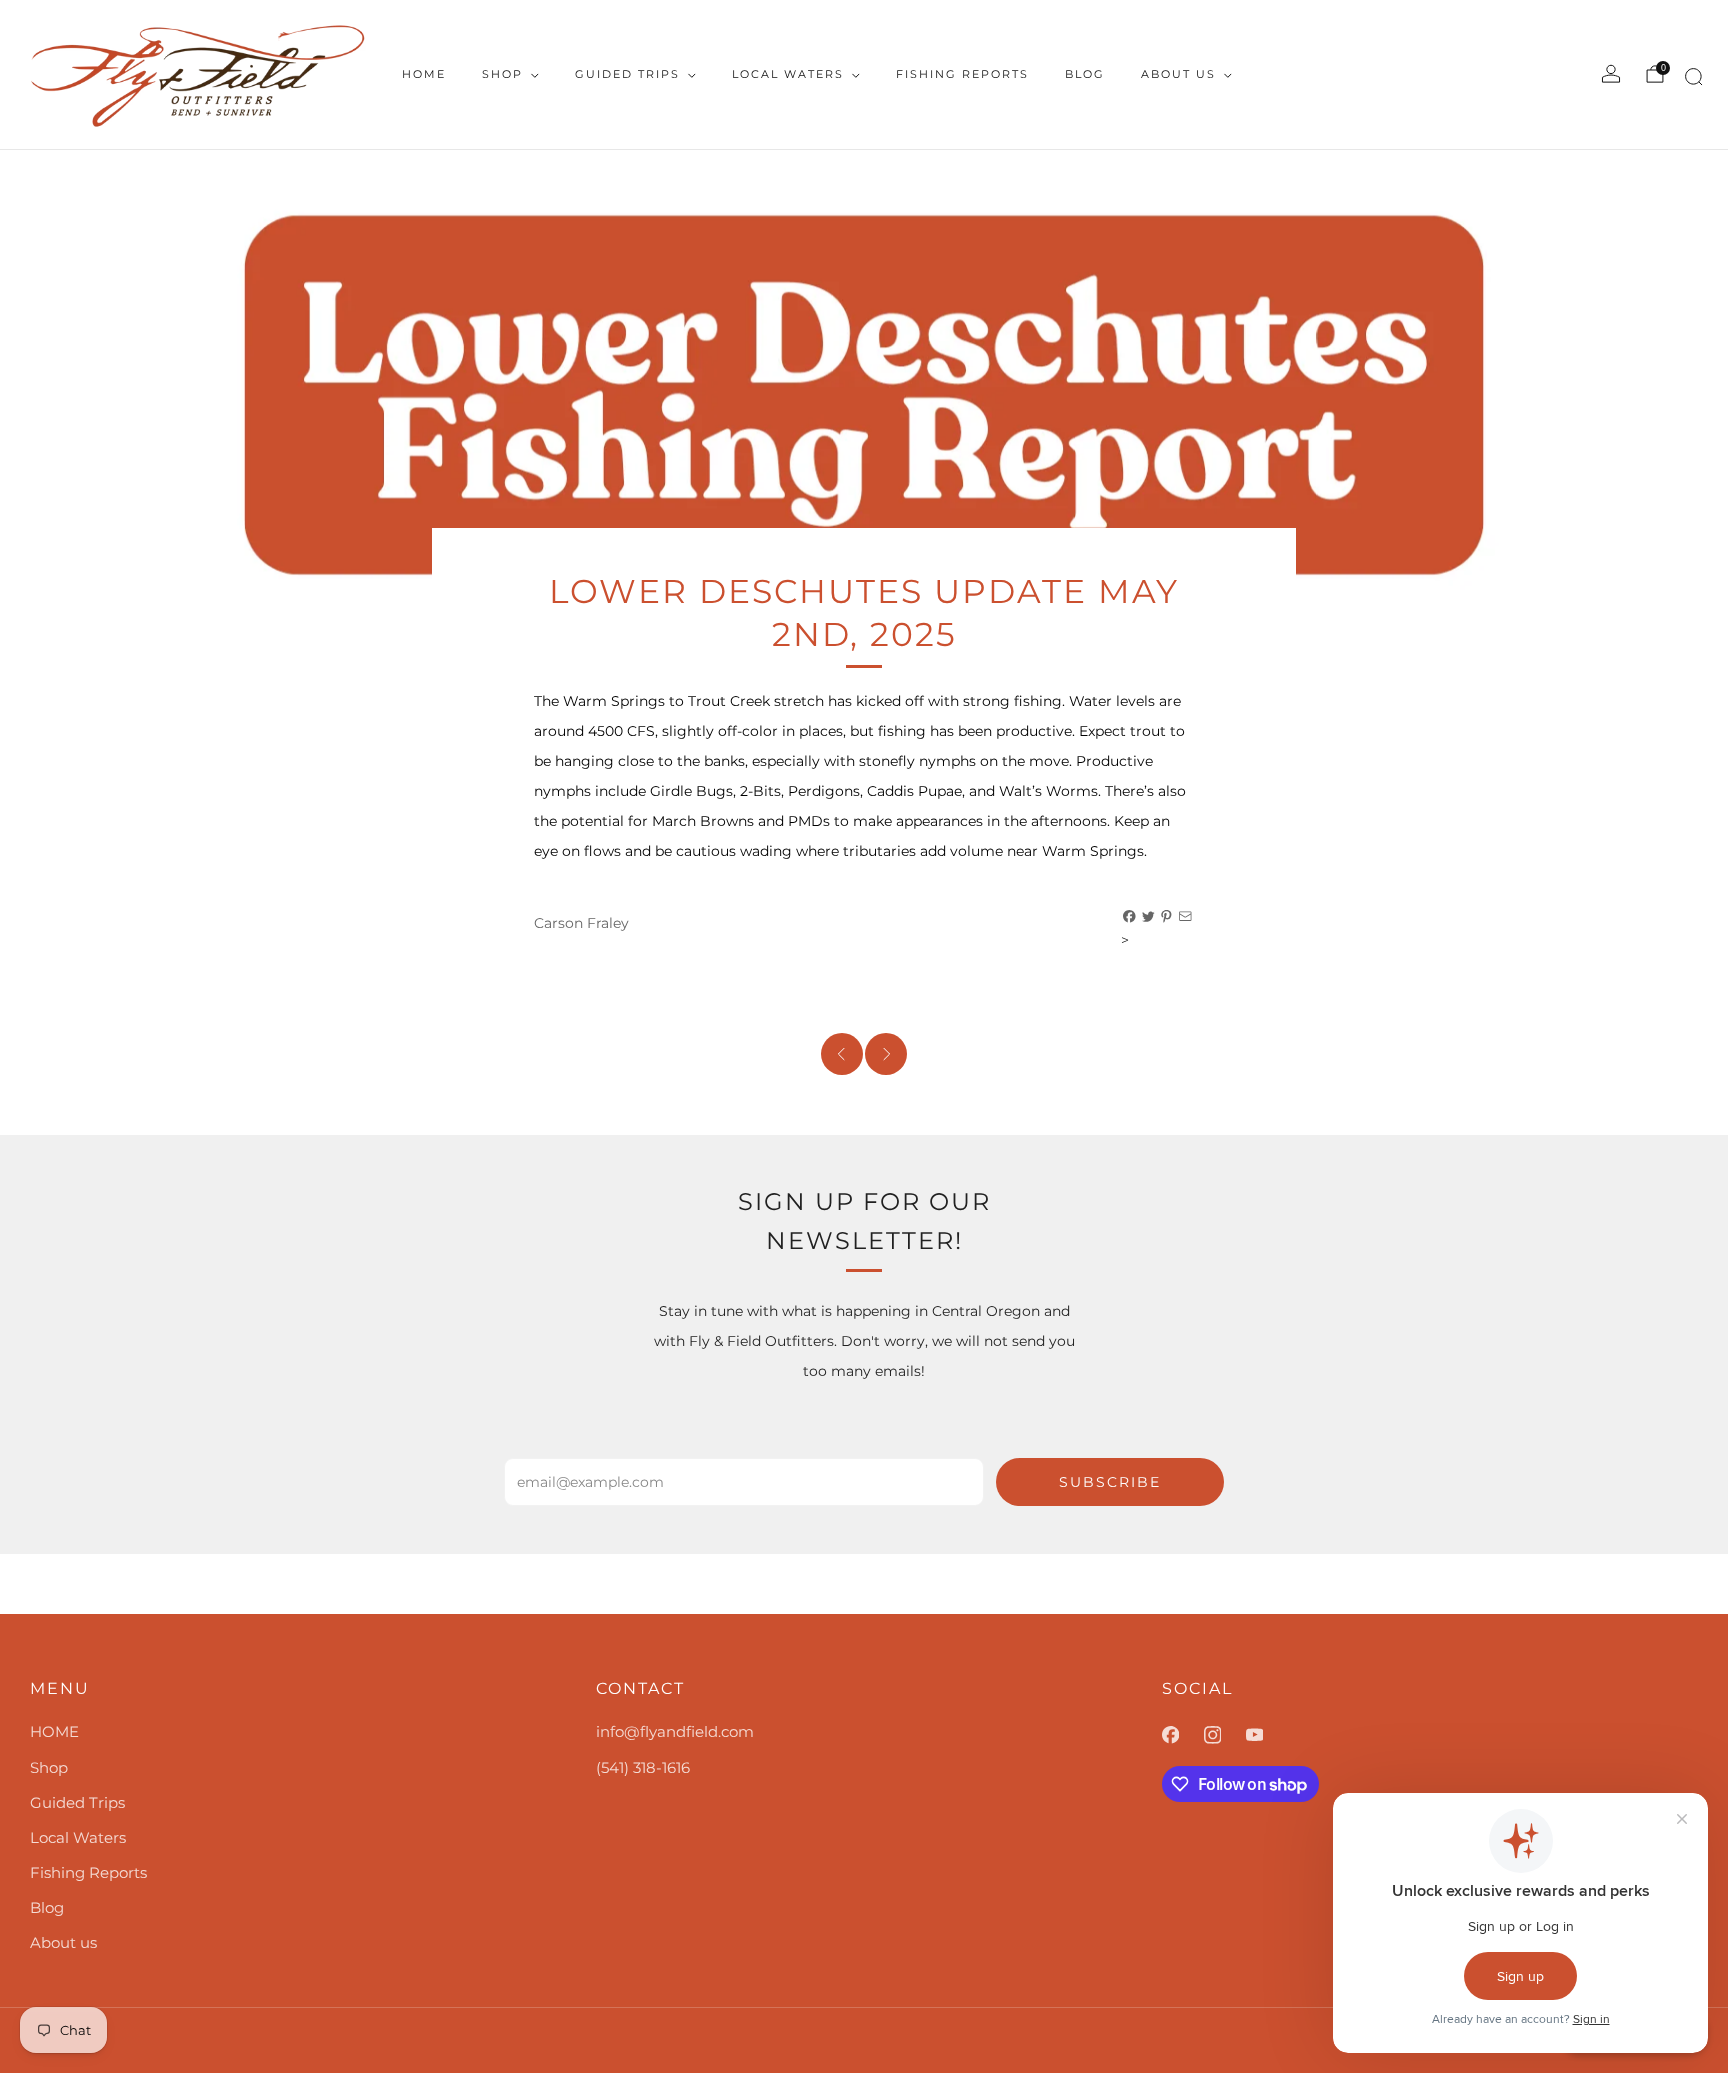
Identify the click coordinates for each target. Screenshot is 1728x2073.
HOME (424, 74)
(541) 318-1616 (643, 1767)
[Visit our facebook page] (1183, 1735)
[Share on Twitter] (1149, 917)
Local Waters (788, 74)
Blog (1085, 74)
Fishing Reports (962, 74)
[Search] (1690, 80)
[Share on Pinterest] (1167, 917)
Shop (502, 74)
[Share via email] (1186, 917)
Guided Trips (627, 74)
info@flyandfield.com (675, 1731)
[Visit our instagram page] (1225, 1735)
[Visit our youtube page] (1267, 1735)
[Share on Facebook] (1130, 917)
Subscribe (1110, 1482)
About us (1178, 74)
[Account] (1611, 74)
